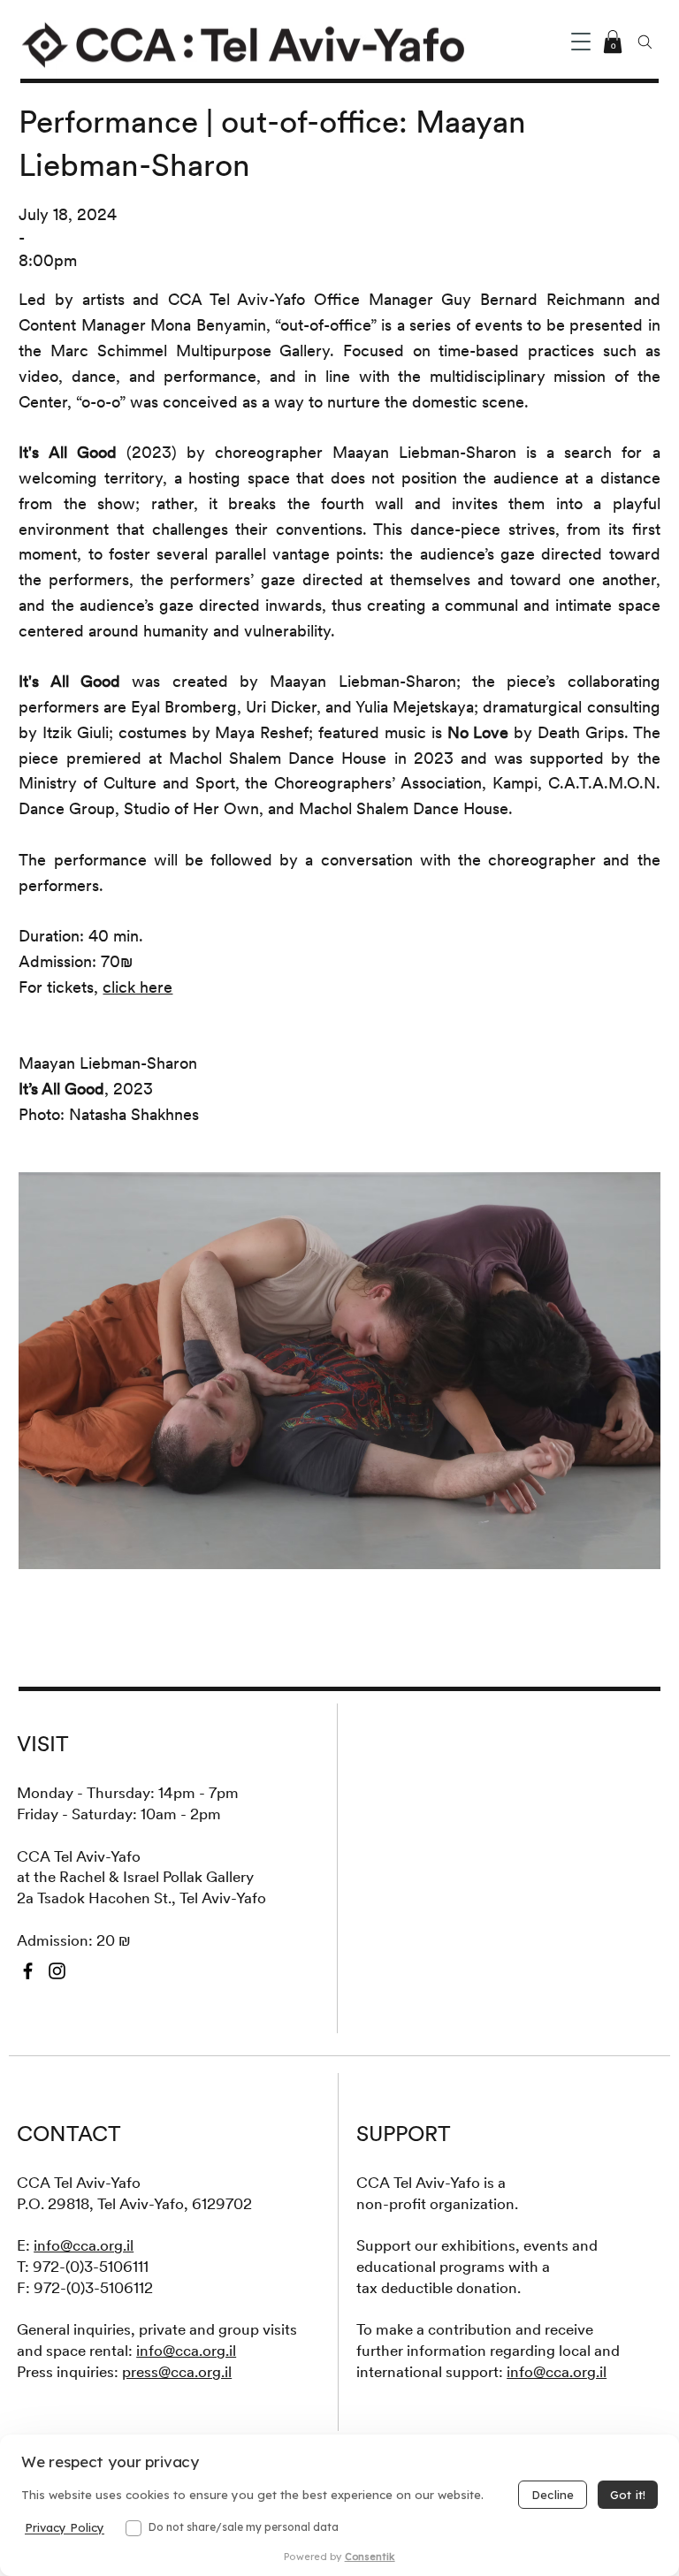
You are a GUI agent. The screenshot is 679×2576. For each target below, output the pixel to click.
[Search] (645, 42)
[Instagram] (57, 1971)
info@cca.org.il (84, 2245)
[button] (581, 42)
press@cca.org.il (177, 2372)
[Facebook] (28, 1971)
